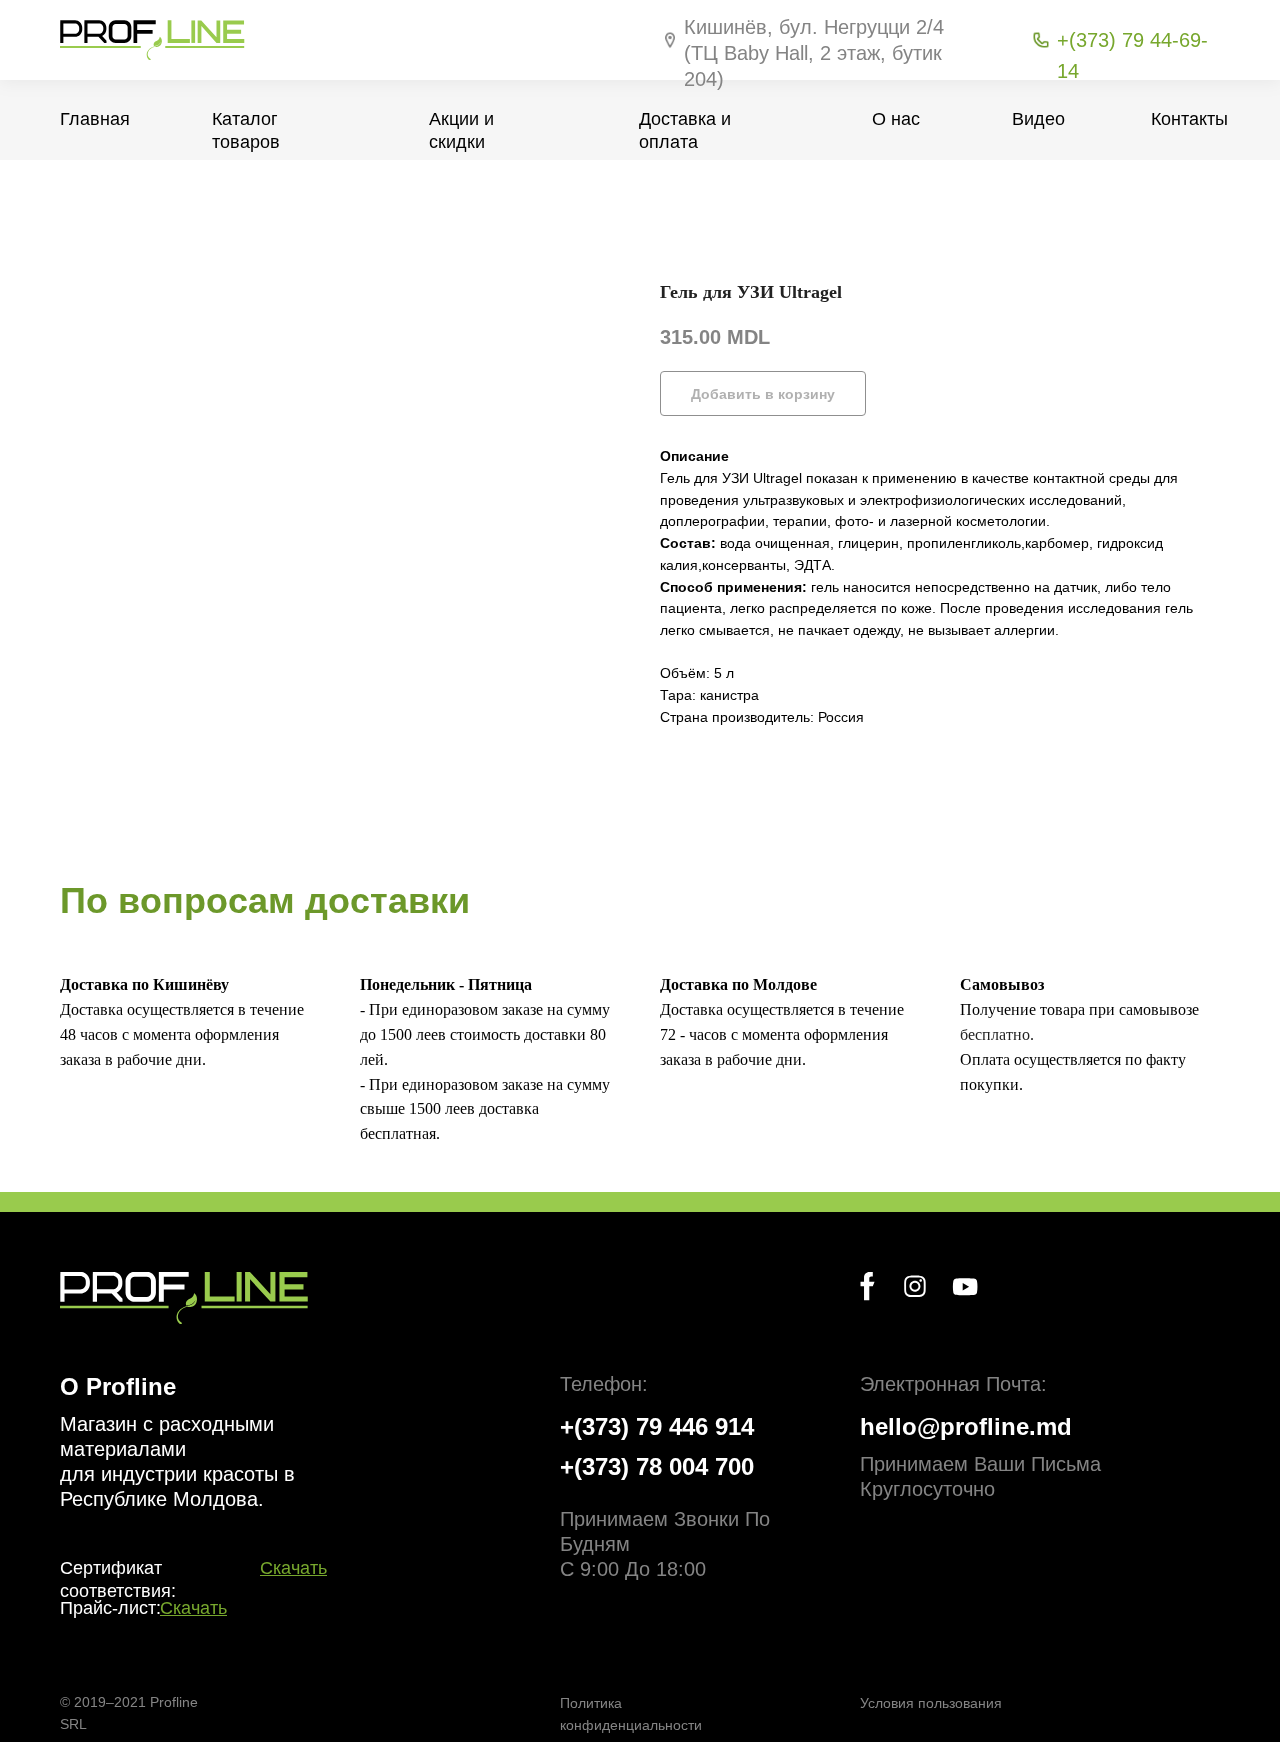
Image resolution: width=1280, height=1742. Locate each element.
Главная (95, 119)
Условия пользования (931, 1703)
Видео (1038, 119)
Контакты (1189, 119)
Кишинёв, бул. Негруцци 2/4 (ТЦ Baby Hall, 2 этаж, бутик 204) (814, 53)
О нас (896, 119)
